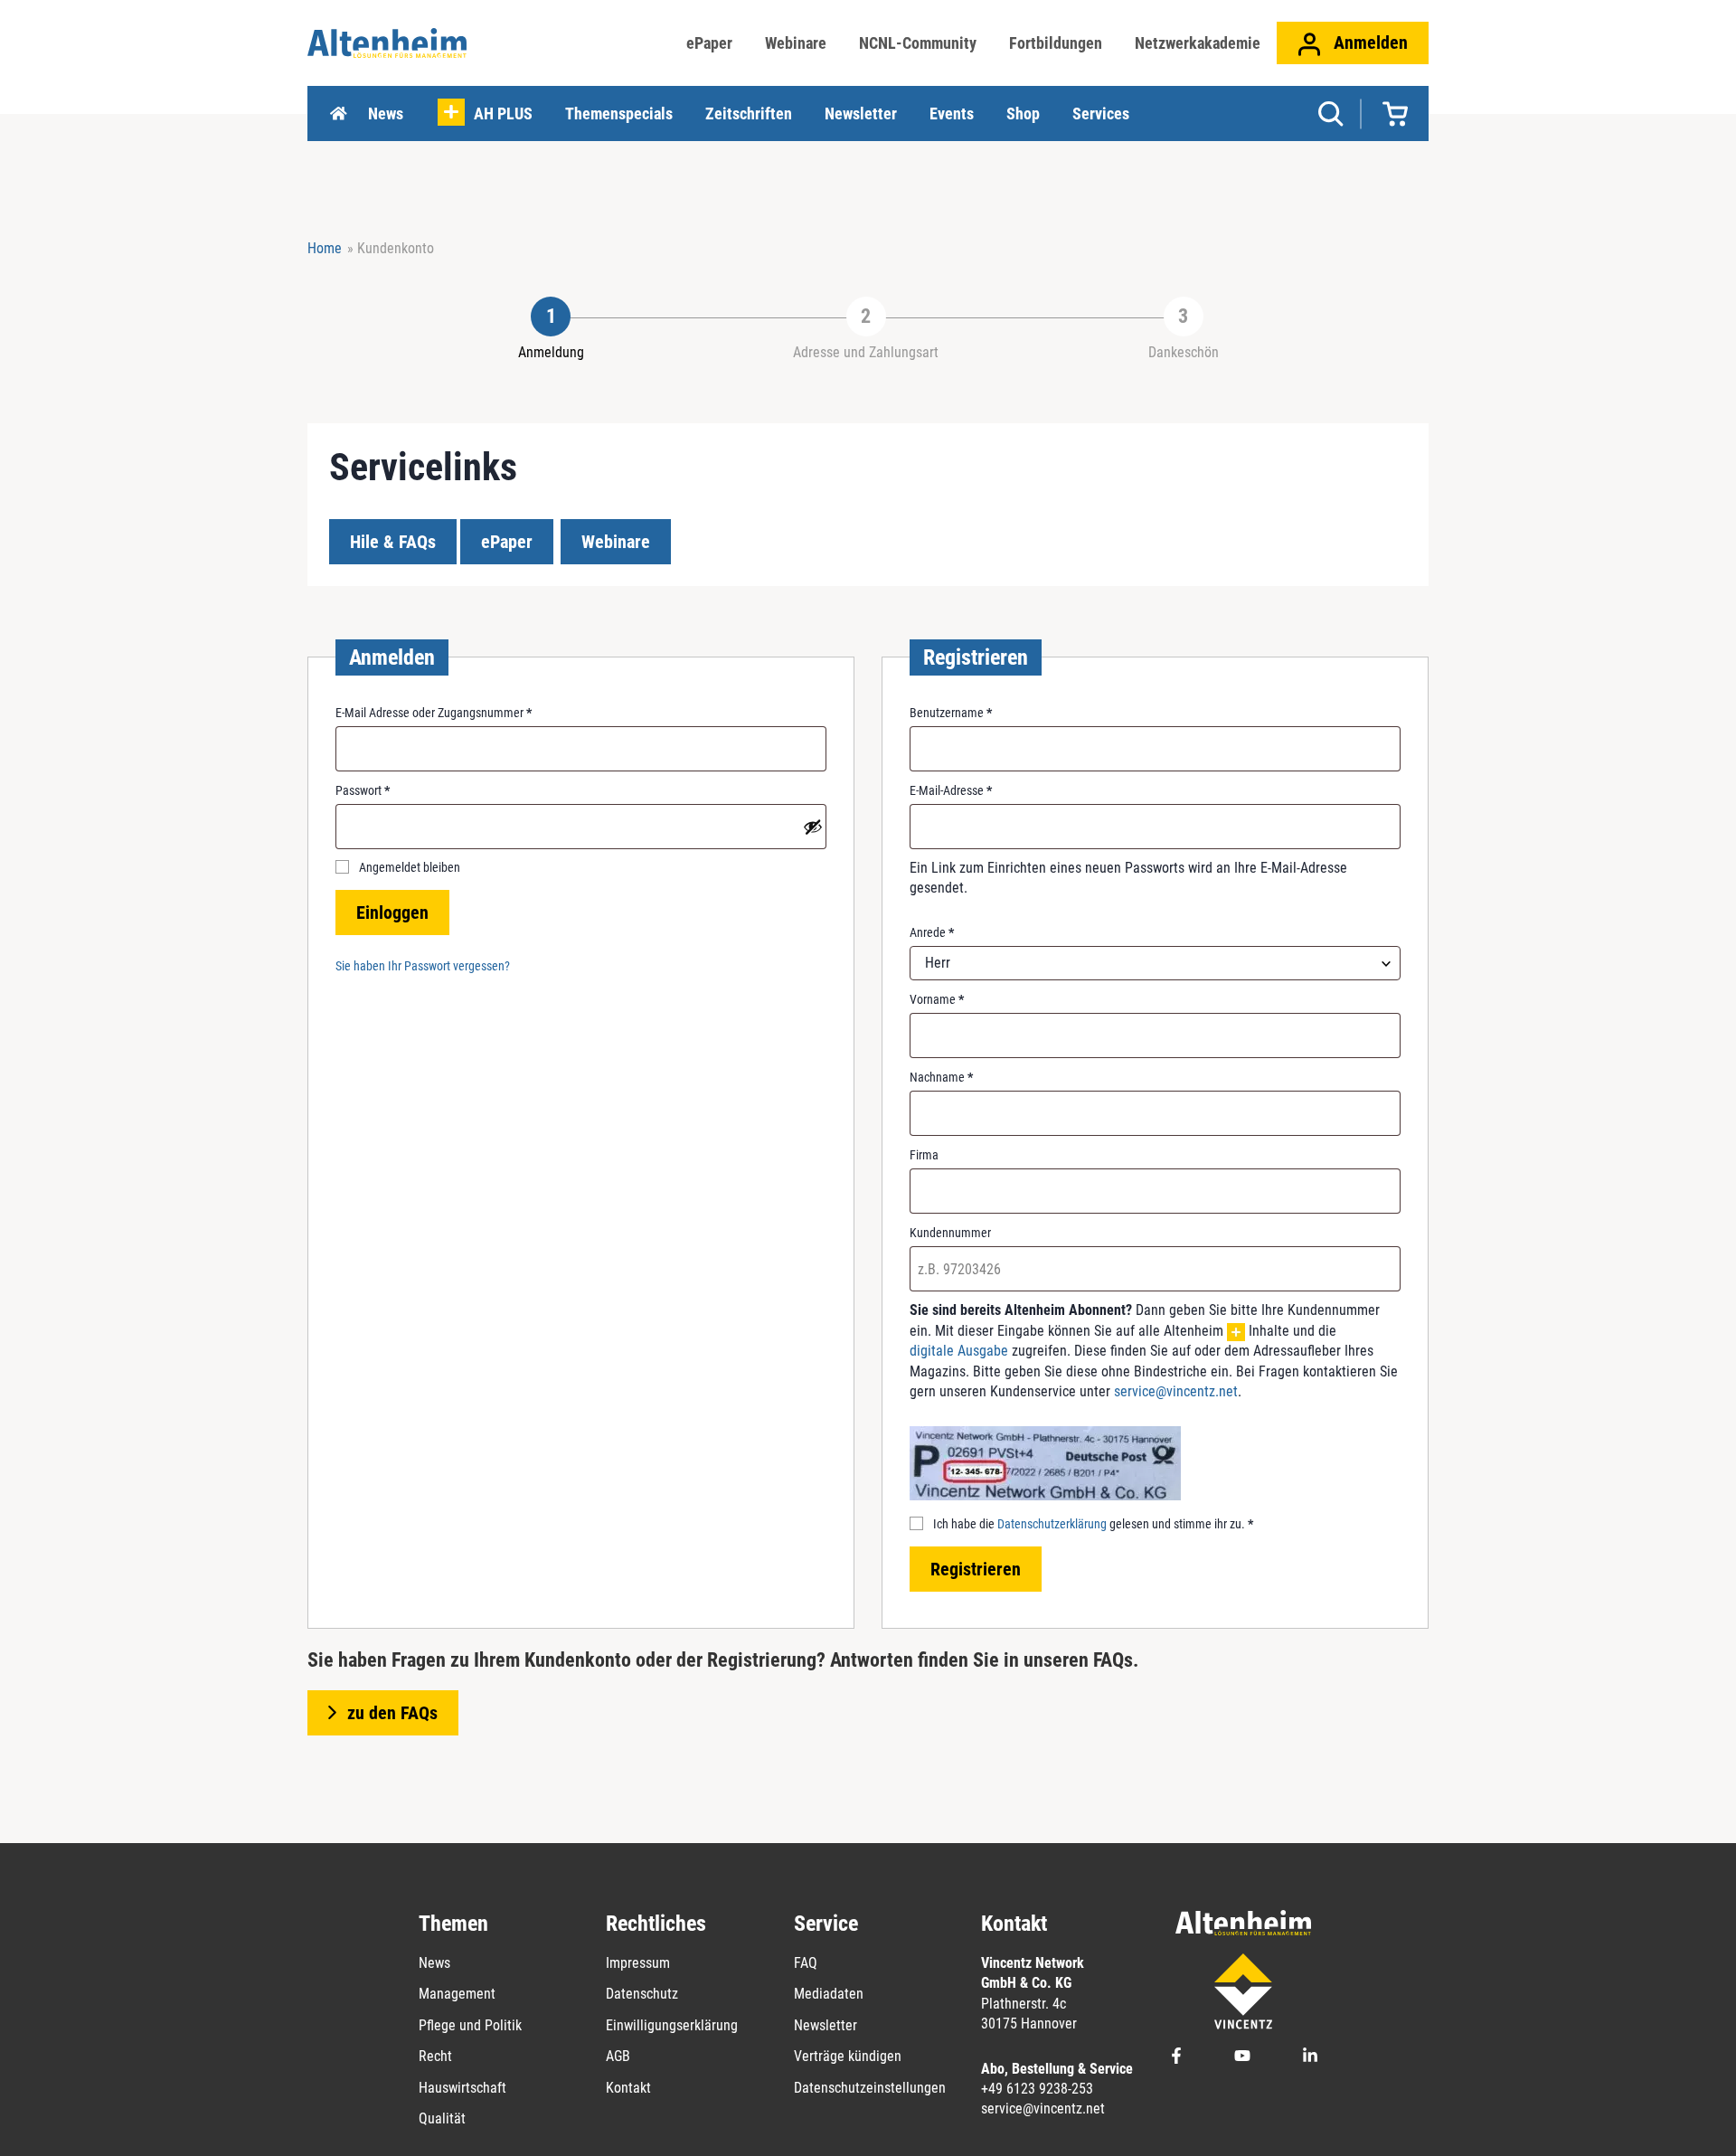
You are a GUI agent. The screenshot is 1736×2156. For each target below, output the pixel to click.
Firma (924, 1155)
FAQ (806, 1963)
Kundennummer (950, 1233)
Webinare (796, 43)
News (386, 113)
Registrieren (976, 1569)
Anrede (932, 932)
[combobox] (1155, 963)
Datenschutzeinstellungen (870, 2088)
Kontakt (628, 2088)
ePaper (709, 43)
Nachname (941, 1077)
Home (338, 114)
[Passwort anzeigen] (813, 827)
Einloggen (392, 913)
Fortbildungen (1056, 43)
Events (952, 113)
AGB (618, 2056)
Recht (435, 2056)
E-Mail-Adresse (951, 791)
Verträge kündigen (848, 2056)
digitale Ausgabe (959, 1351)
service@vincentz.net (1176, 1391)
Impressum (638, 1963)
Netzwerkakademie (1198, 43)
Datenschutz (642, 1994)
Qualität (442, 2118)
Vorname (937, 999)
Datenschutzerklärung (1052, 1524)
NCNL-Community (918, 43)
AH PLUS (503, 113)
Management (457, 1994)
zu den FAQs (392, 1713)
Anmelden (1368, 43)
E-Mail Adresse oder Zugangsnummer (434, 714)
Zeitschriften (749, 113)
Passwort (363, 791)
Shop (1023, 113)
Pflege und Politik (470, 2025)
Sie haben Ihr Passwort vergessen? (423, 966)
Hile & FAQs (393, 542)
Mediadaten (829, 1994)
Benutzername (951, 714)
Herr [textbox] (938, 963)
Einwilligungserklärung (672, 2025)
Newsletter (861, 113)
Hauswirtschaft (462, 2088)
